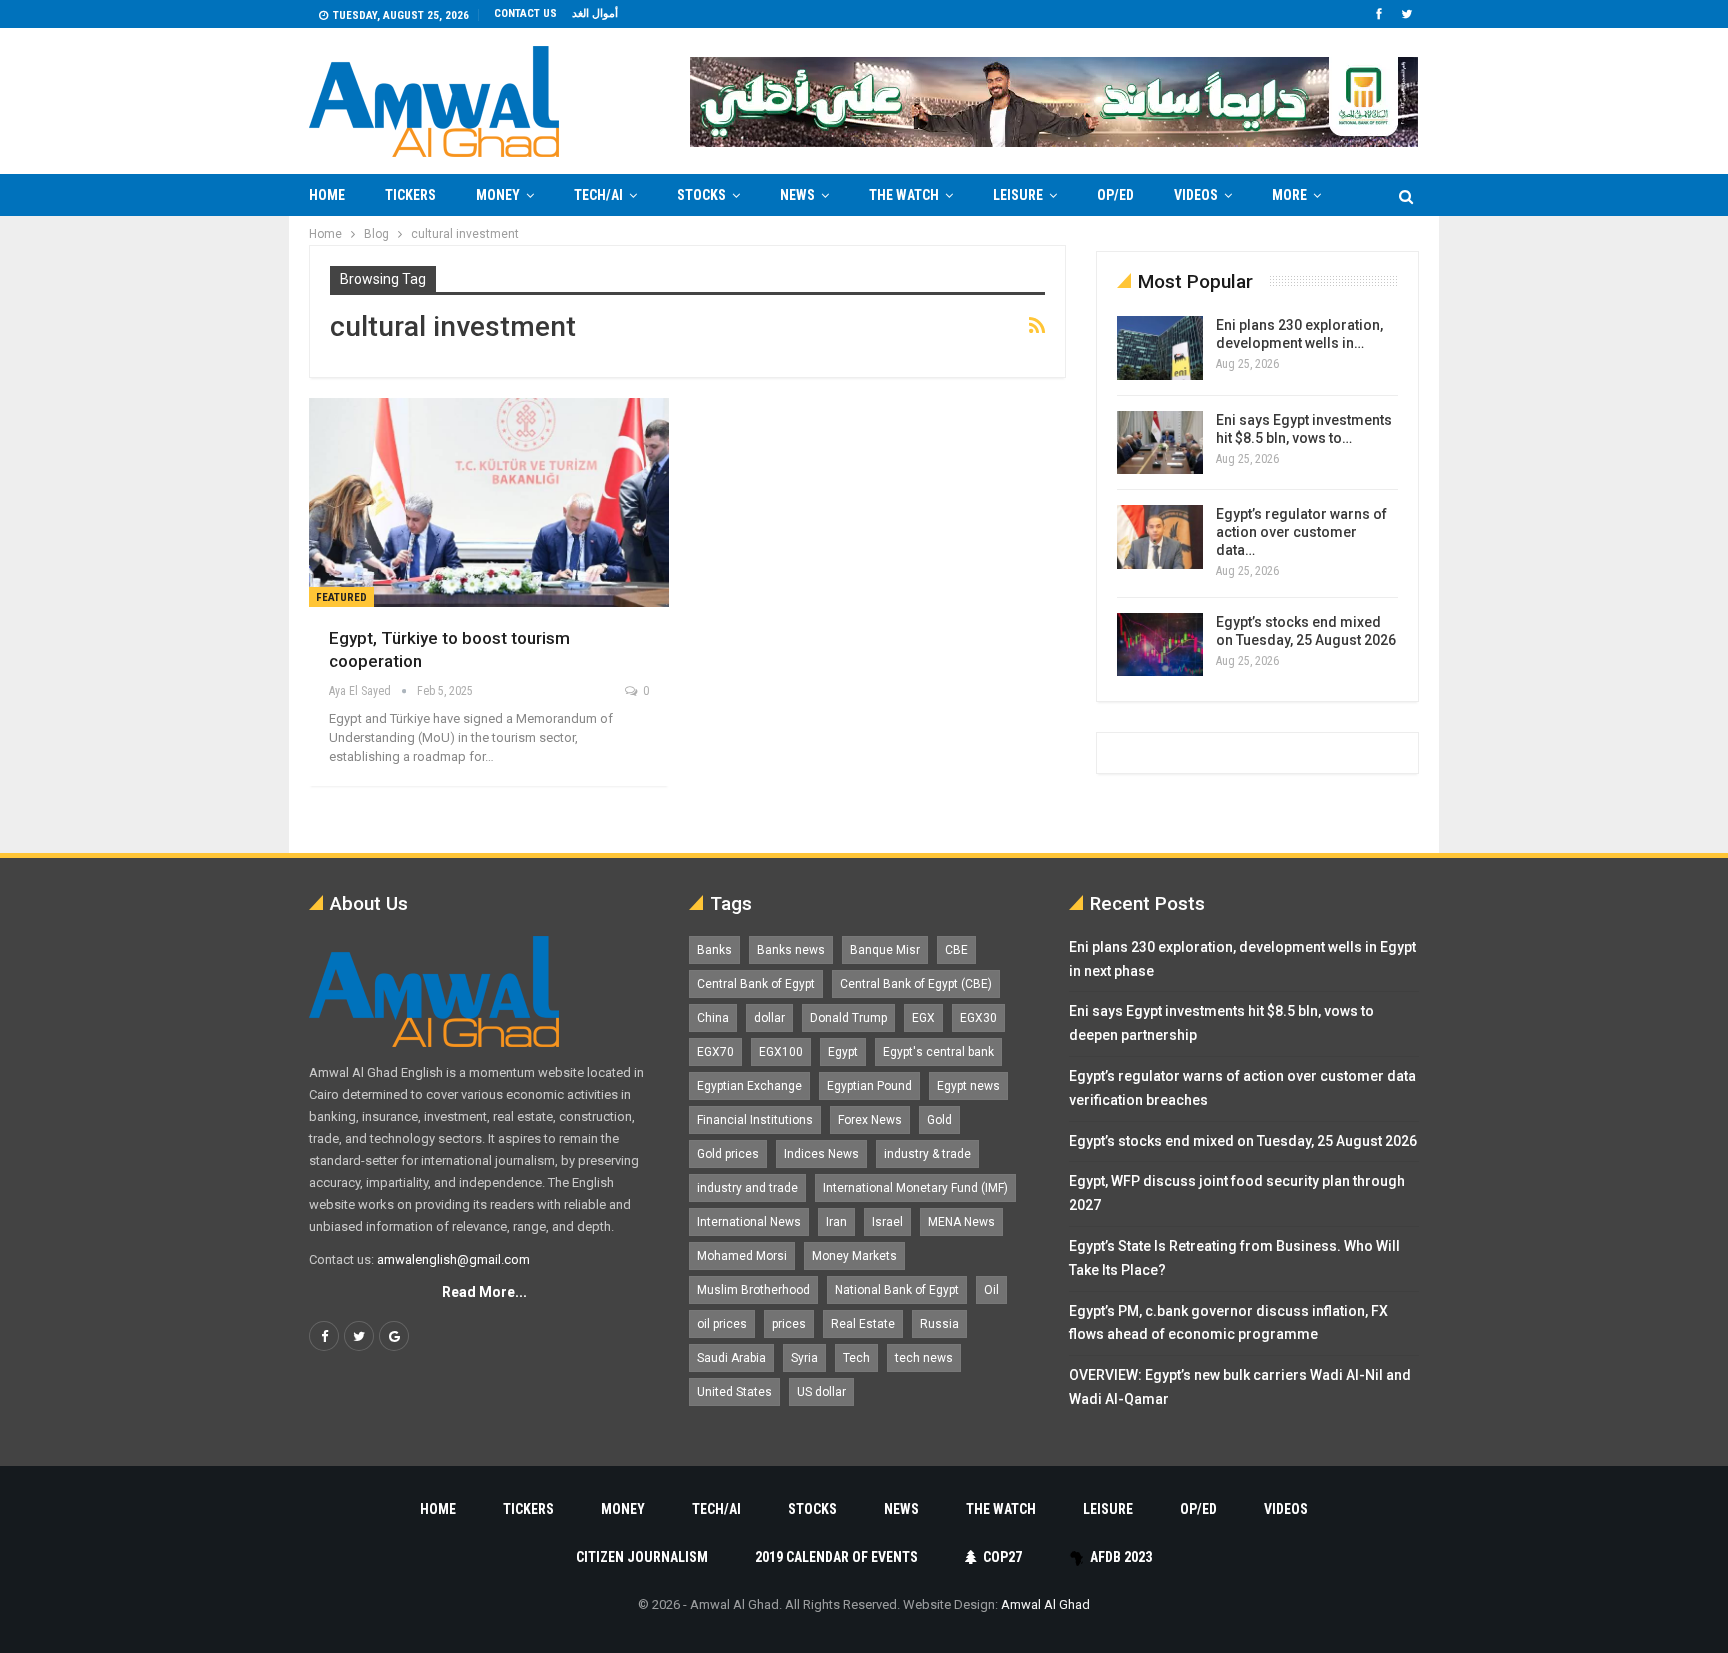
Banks (714, 950)
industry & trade (927, 1154)
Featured (341, 597)
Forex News (870, 1120)
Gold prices (728, 1154)
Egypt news (968, 1086)
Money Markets (854, 1256)
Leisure (1018, 195)
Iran (836, 1222)
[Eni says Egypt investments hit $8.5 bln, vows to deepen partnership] (1160, 443)
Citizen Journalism (642, 1557)
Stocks (701, 195)
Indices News (821, 1154)
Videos (1196, 195)
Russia (939, 1324)
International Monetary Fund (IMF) (915, 1188)
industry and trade (747, 1188)
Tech (856, 1358)
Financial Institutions (755, 1120)
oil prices (722, 1324)
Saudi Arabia (731, 1358)
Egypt (843, 1052)
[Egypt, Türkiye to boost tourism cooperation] (489, 502)
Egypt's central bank (938, 1052)
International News (749, 1222)
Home (327, 195)
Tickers (410, 195)
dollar (769, 1018)
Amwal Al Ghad (1045, 1604)
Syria (804, 1358)
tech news (924, 1358)
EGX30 (978, 1018)
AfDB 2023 (1121, 1557)
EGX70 (715, 1052)
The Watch (904, 195)
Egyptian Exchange (749, 1086)
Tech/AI (598, 195)
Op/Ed (1115, 195)
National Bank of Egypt (897, 1290)
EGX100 (781, 1052)
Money (498, 195)
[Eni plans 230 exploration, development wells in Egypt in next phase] (1160, 348)
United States (734, 1392)
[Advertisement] (230, 516)
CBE (956, 950)
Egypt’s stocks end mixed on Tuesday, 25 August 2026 (1243, 1141)
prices (789, 1324)
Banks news (791, 950)
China (713, 1018)
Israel (887, 1222)
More (1289, 195)
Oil (991, 1290)
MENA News (961, 1222)
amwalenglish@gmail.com (453, 1259)
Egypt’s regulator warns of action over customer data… (1301, 532)
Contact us (525, 13)
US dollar (821, 1392)
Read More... (484, 1292)
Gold (939, 1120)
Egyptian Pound (869, 1086)
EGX (923, 1018)
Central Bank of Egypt (756, 984)
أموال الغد (595, 13)
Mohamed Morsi (742, 1256)
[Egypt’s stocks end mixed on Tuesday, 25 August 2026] (1160, 645)
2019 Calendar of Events (836, 1557)
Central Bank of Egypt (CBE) (916, 984)
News (797, 195)
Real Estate (863, 1324)
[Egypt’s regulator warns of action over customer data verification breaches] (1160, 537)
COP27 (1002, 1557)
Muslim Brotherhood (753, 1290)
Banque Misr (885, 950)
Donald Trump (848, 1018)
